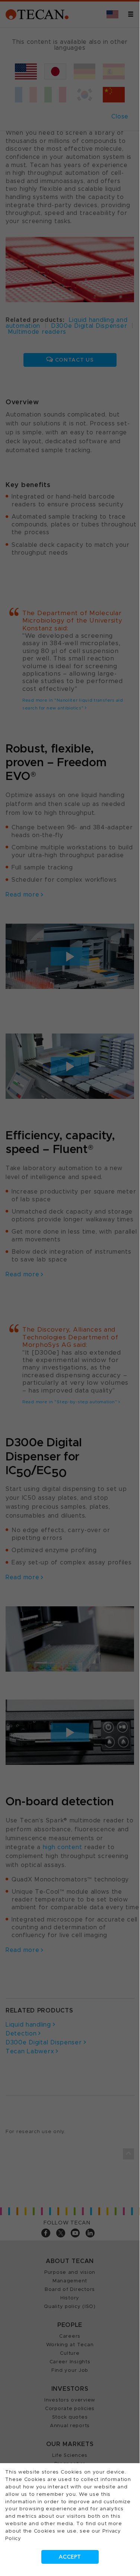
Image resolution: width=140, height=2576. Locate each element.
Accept (70, 2557)
